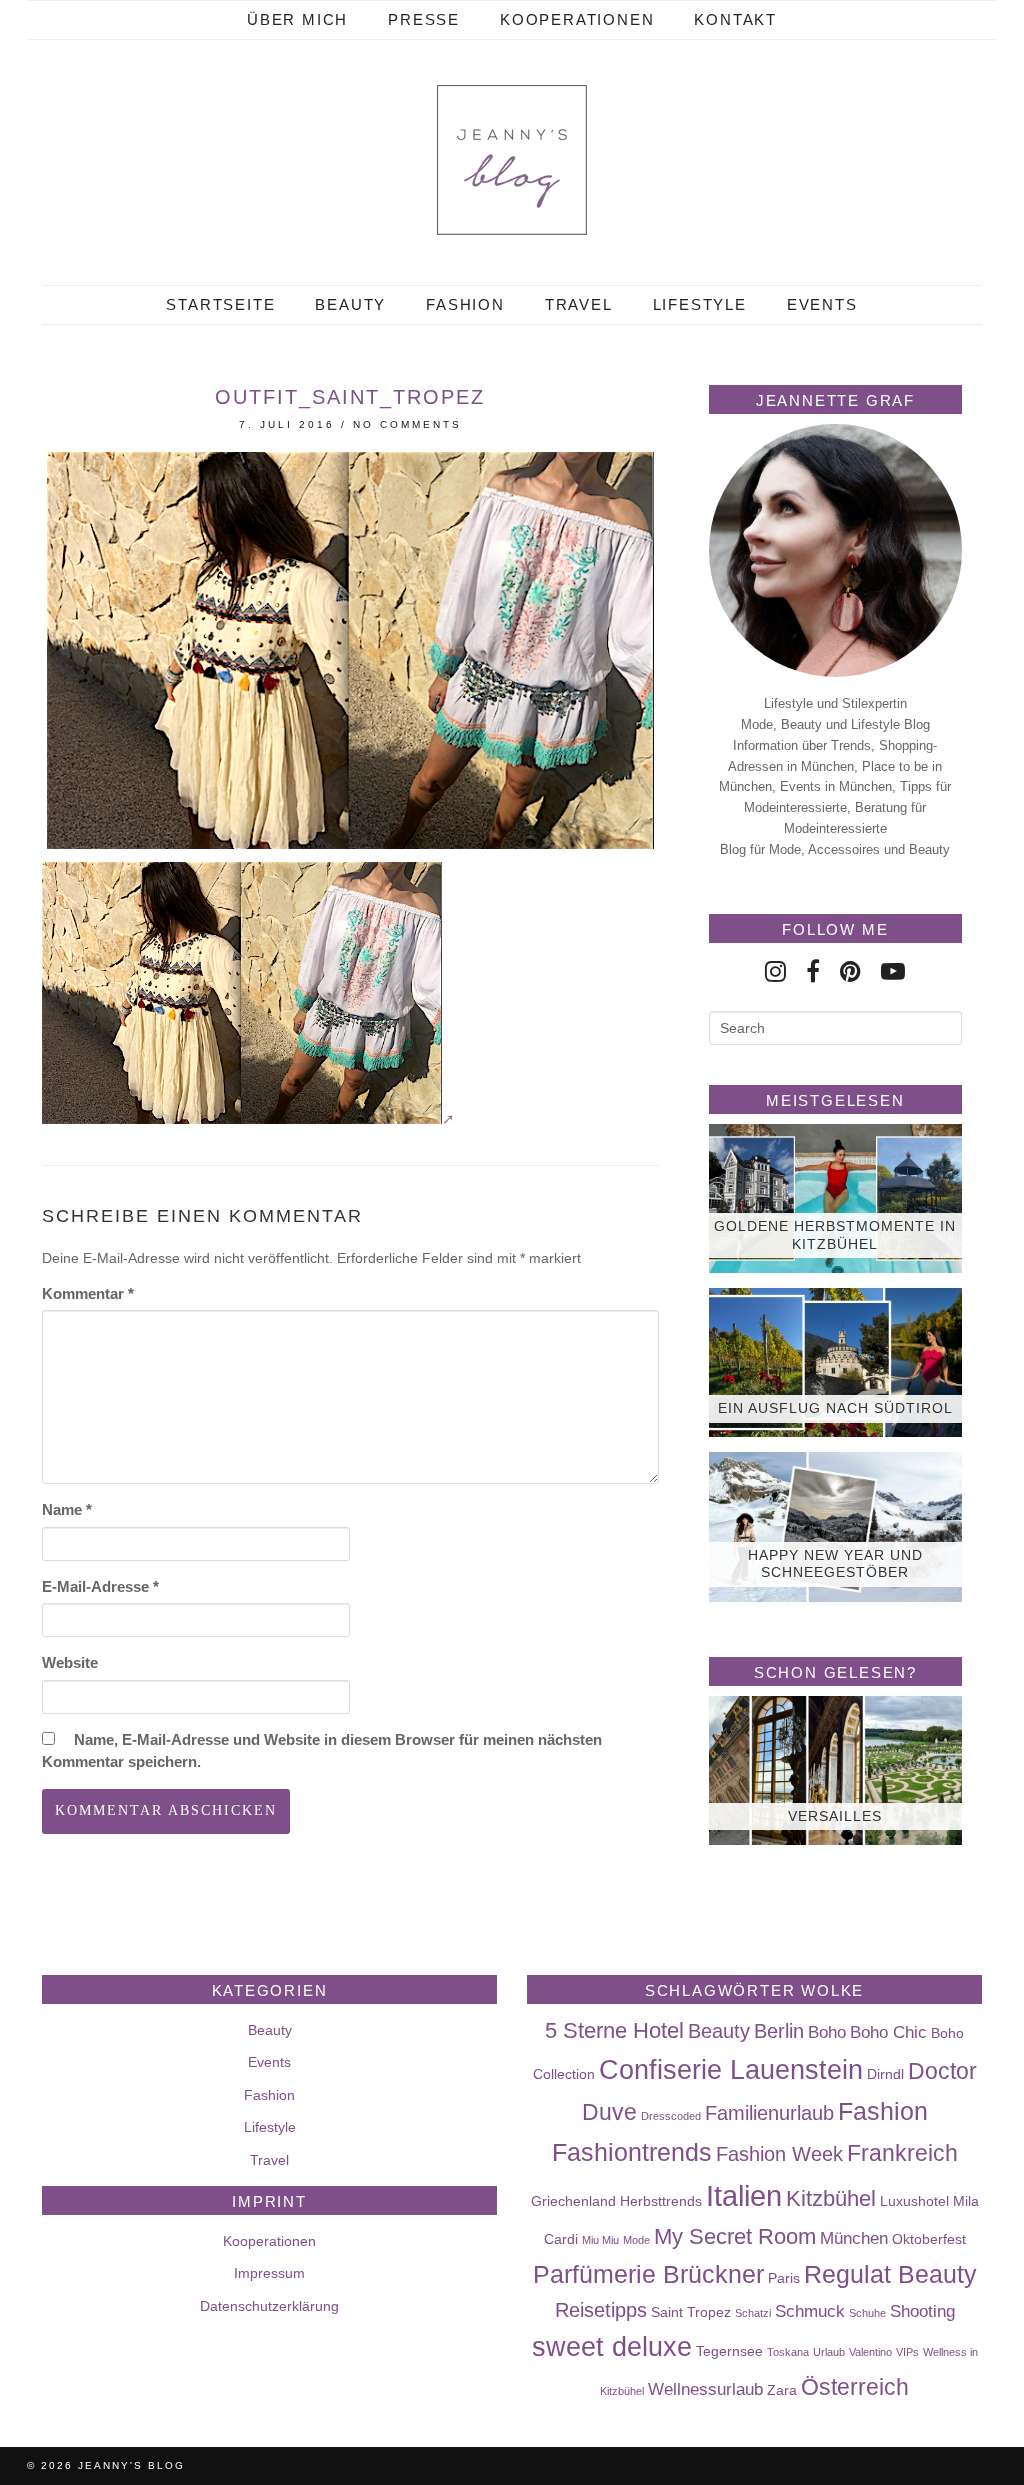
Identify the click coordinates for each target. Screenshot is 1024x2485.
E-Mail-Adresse (100, 1586)
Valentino (870, 2352)
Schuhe (867, 2313)
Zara (782, 2390)
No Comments (407, 424)
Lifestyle (700, 304)
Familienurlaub (769, 2113)
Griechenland (573, 2201)
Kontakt (735, 19)
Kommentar (88, 1293)
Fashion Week (779, 2154)
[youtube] (893, 971)
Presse (424, 19)
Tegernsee (729, 2351)
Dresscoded (671, 2116)
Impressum (269, 2273)
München (854, 2238)
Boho (827, 2032)
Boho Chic (888, 2032)
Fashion (465, 304)
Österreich (855, 2387)
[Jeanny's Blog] (512, 160)
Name (67, 1509)
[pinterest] (850, 971)
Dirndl (885, 2074)
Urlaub (829, 2352)
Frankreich (902, 2153)
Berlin (779, 2031)
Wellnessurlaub (705, 2389)
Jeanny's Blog (131, 2465)
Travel (579, 304)
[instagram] (775, 971)
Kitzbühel (831, 2198)
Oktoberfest (929, 2239)
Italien (744, 2195)
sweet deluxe (612, 2347)
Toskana (788, 2352)
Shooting (922, 2311)
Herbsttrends (661, 2201)
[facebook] (813, 971)
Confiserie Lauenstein (731, 2070)
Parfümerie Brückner (648, 2274)
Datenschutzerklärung (269, 2306)
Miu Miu (600, 2240)
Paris (784, 2278)
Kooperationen (577, 19)
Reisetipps (601, 2310)
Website (70, 1662)
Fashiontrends (632, 2152)
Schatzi (753, 2313)
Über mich (297, 19)
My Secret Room (735, 2236)
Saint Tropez (691, 2312)
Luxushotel (914, 2201)
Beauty (350, 304)
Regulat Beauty (890, 2274)
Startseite (220, 304)
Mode (636, 2240)
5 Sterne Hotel (614, 2030)
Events (822, 304)
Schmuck (810, 2311)
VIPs (907, 2352)
